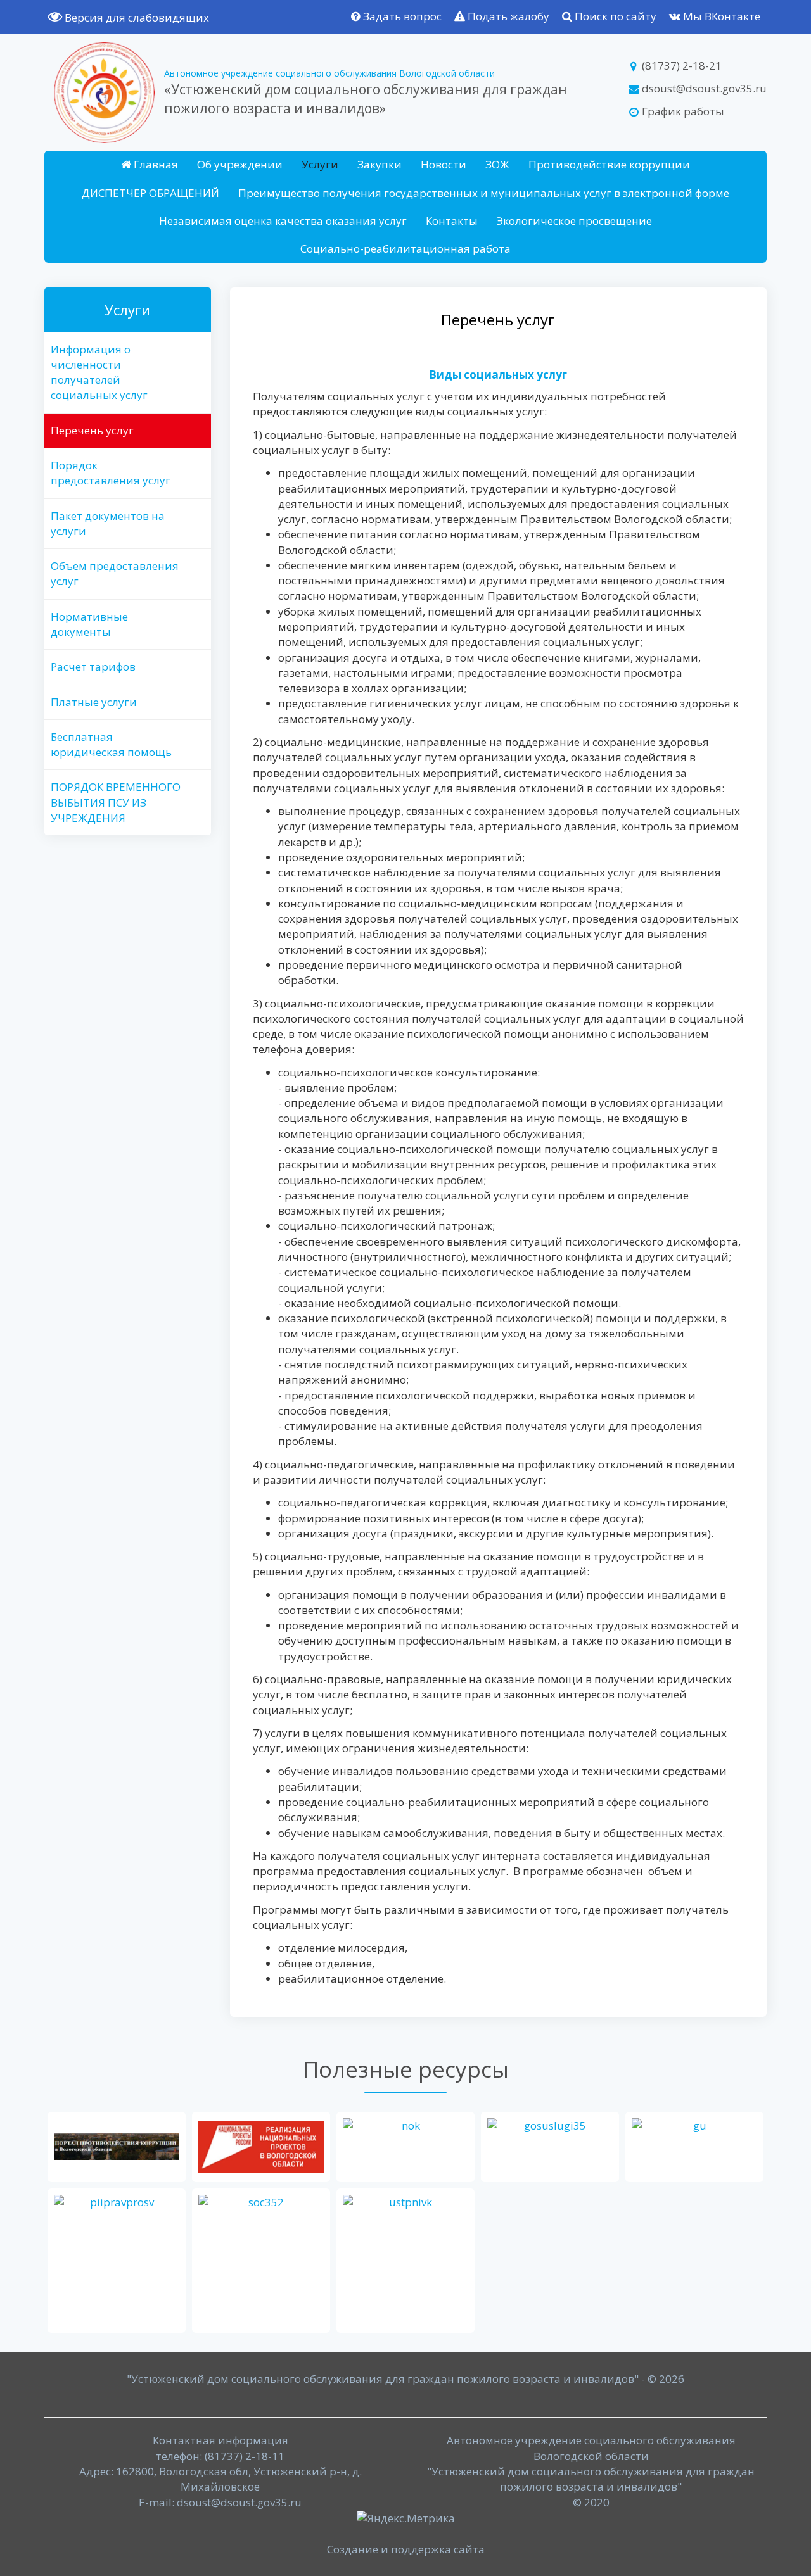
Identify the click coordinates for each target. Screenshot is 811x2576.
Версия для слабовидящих (136, 17)
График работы (682, 111)
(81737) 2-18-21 (680, 66)
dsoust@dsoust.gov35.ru (703, 88)
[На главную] (104, 92)
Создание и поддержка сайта (406, 2549)
